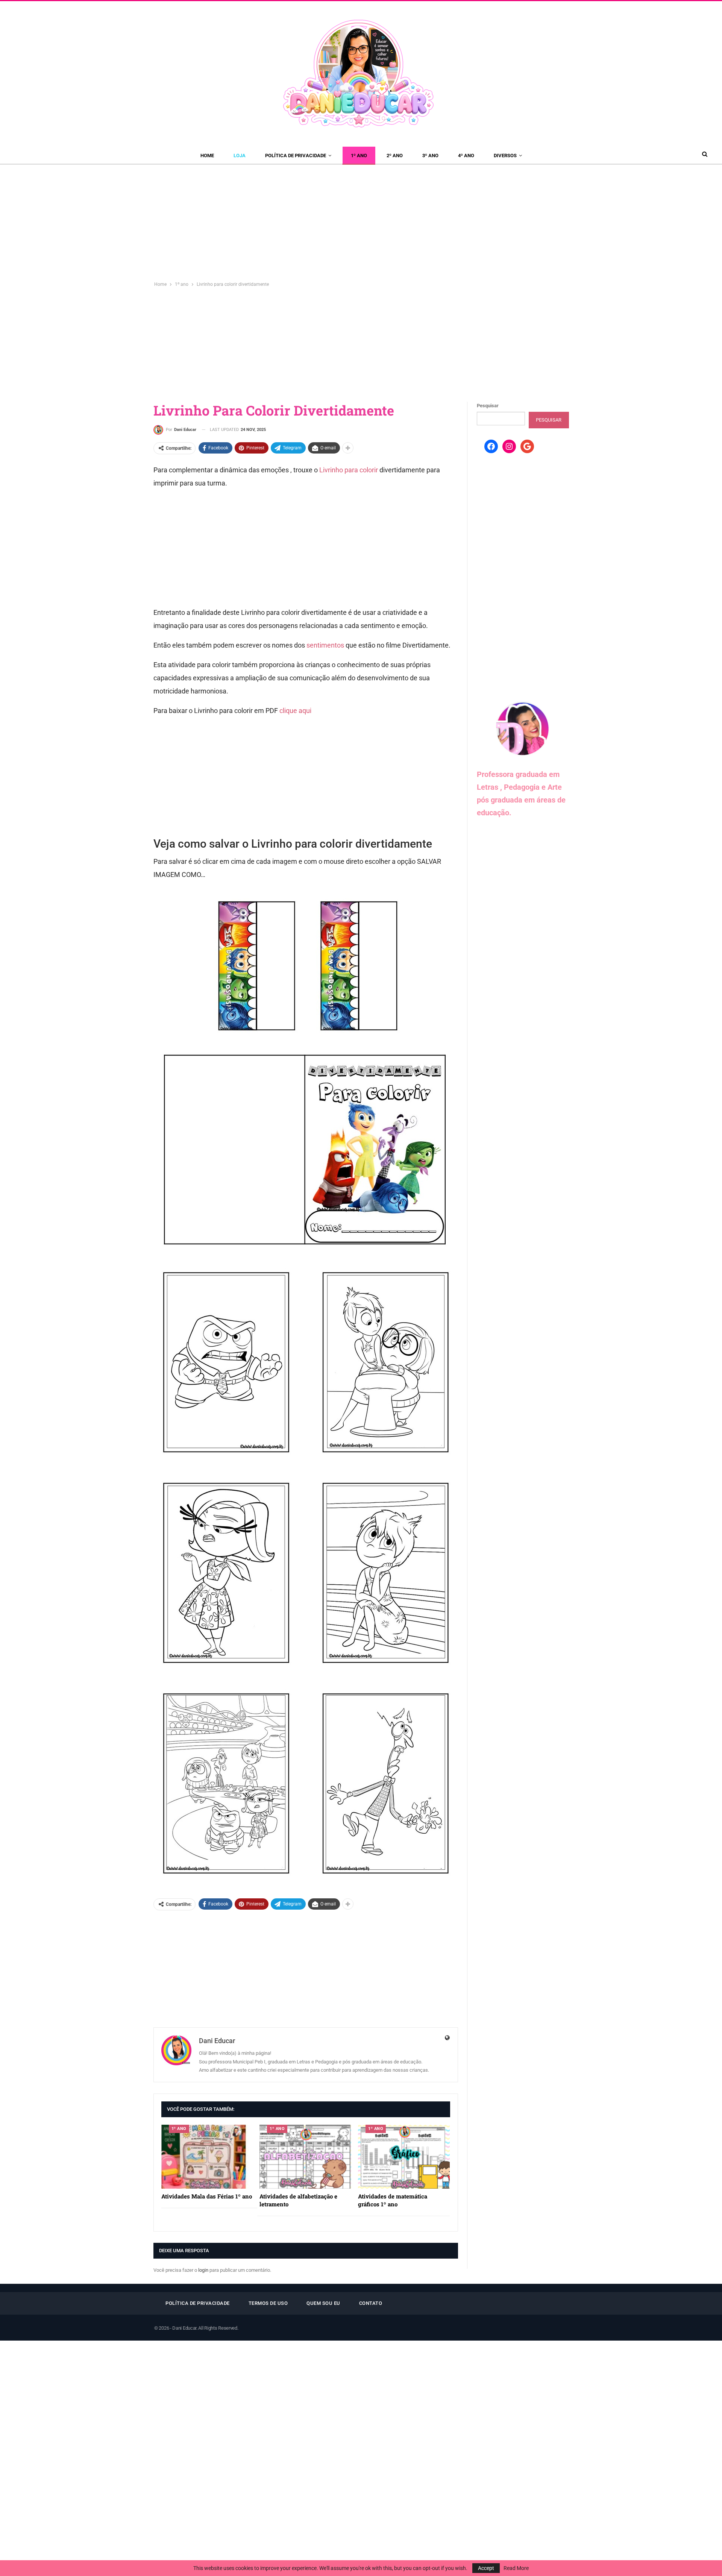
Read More (516, 2568)
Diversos (505, 156)
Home (207, 156)
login (203, 2270)
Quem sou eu (323, 2303)
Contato (371, 2303)
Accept (486, 2568)
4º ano (466, 156)
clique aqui (295, 711)
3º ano (430, 156)
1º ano (359, 156)
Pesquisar (488, 406)
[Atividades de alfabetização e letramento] (305, 2157)
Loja (240, 156)
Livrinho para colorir (349, 470)
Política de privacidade (296, 156)
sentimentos (325, 645)
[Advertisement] (361, 221)
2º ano (395, 156)
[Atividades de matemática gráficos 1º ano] (404, 2157)
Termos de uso (268, 2303)
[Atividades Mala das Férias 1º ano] (207, 2157)
